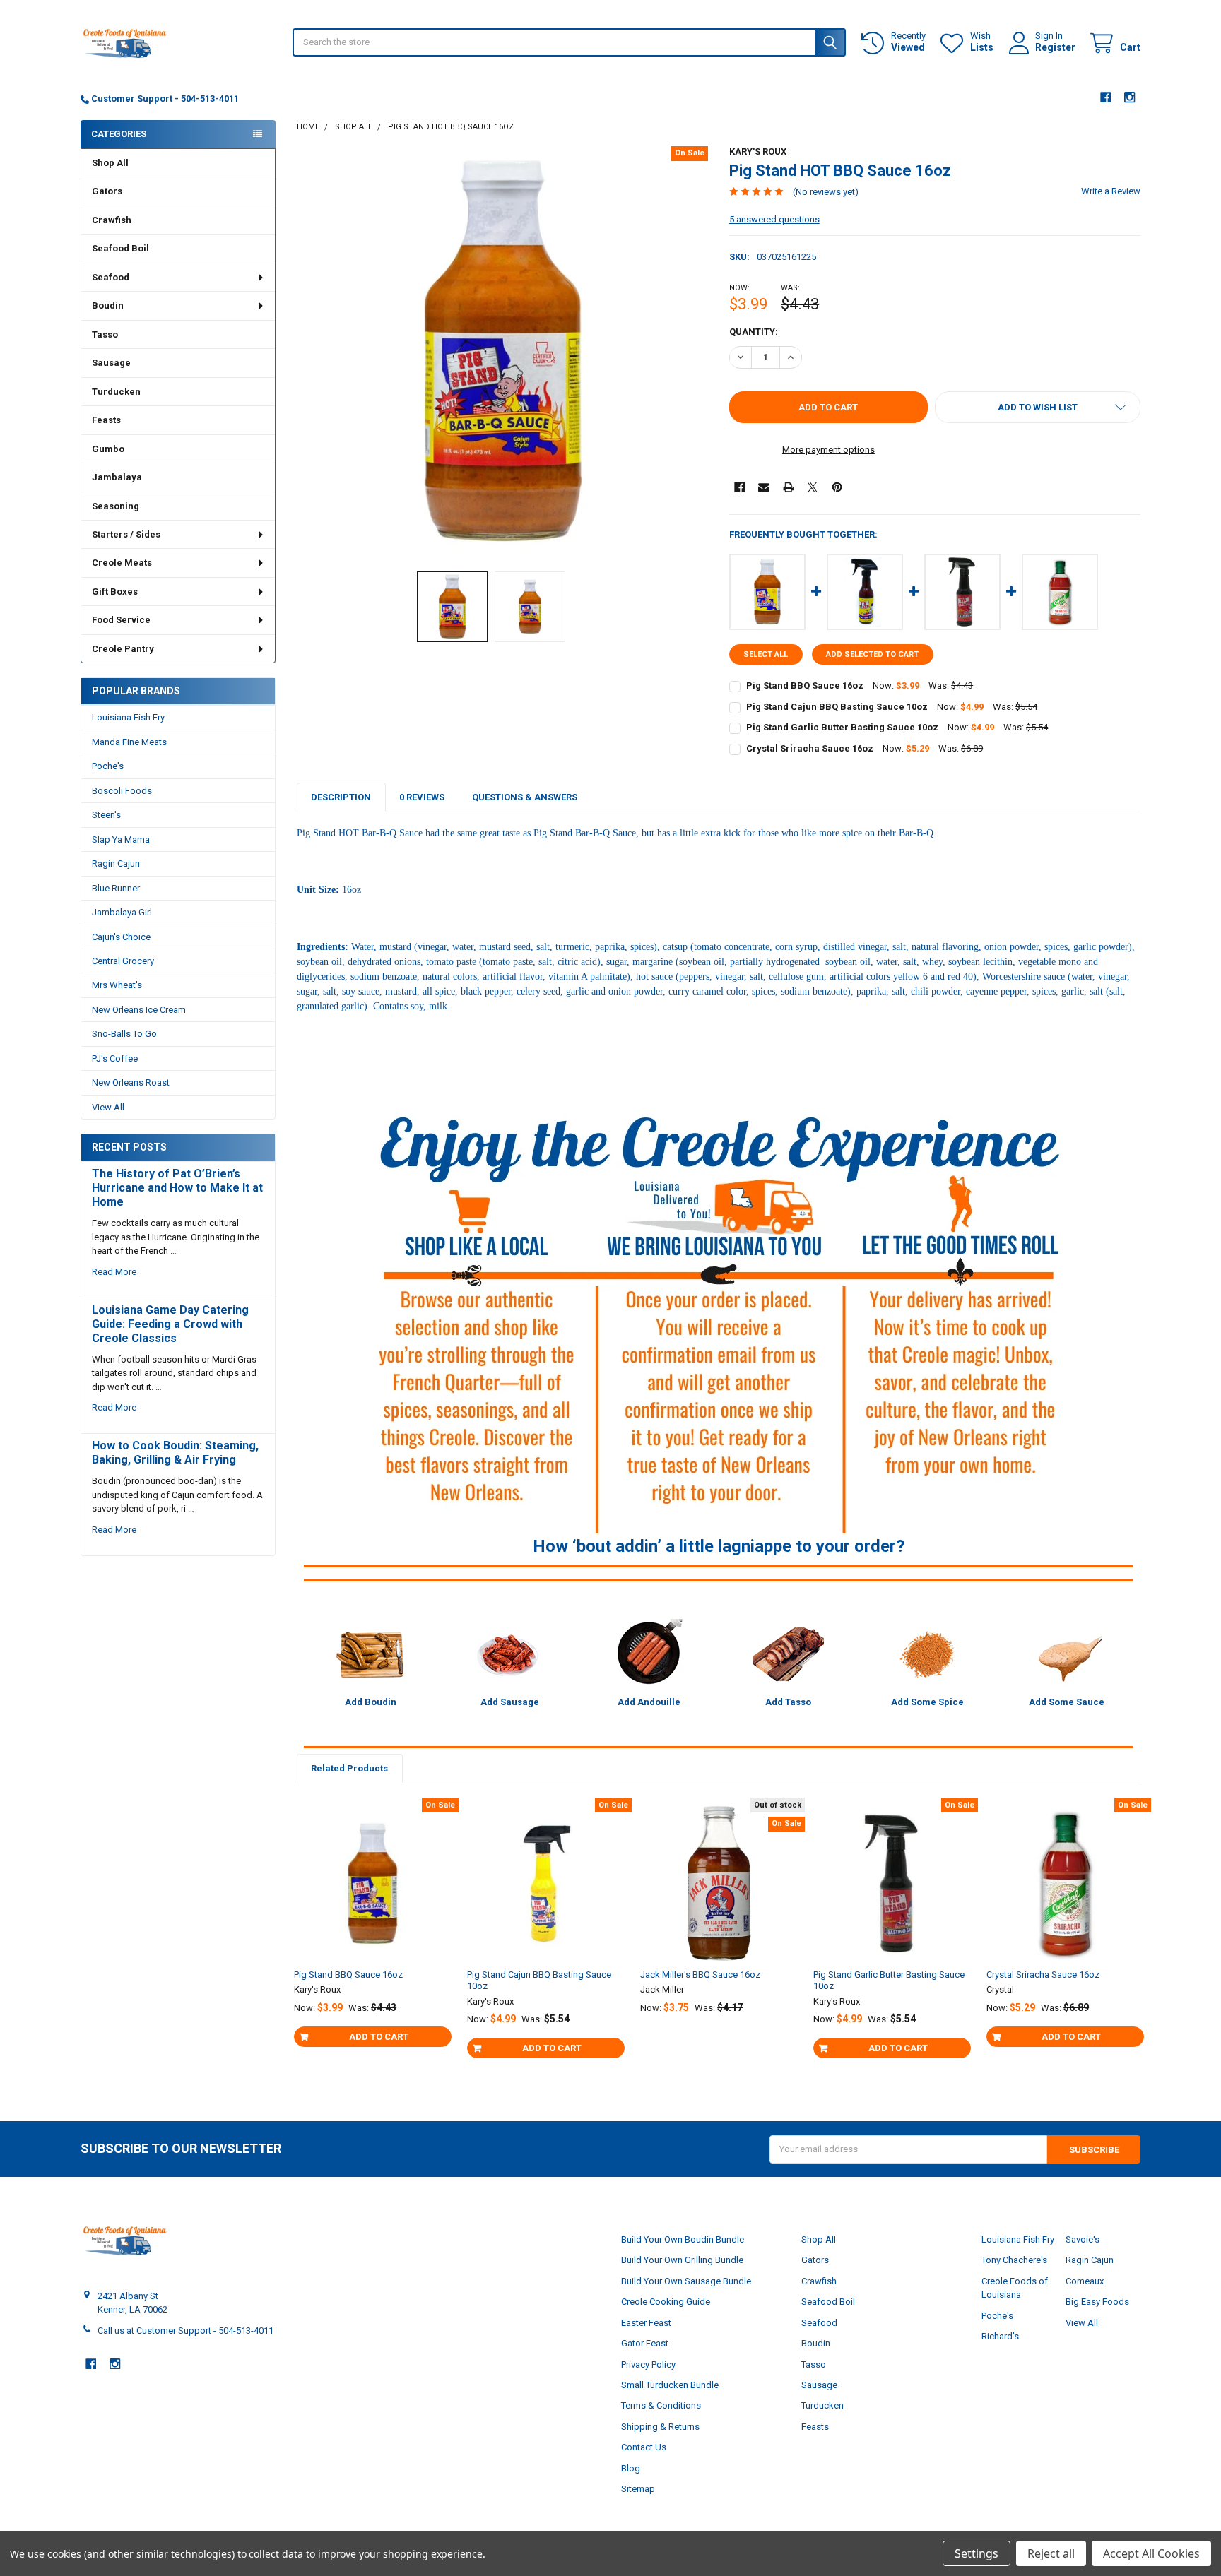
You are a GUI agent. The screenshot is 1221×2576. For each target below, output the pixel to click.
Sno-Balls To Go (124, 1034)
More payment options (828, 450)
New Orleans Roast (131, 1082)
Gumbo (108, 449)
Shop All (110, 163)
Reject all (1051, 2553)
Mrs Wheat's (117, 985)
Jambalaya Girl (122, 912)
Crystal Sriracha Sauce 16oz (810, 748)
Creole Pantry (123, 649)
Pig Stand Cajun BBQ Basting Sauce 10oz (837, 707)
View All (108, 1107)
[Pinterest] (837, 487)
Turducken (116, 392)
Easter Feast (646, 2323)
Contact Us (644, 2447)
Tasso (105, 334)
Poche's (108, 766)
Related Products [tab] (349, 1768)
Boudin (108, 305)
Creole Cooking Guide (666, 2302)
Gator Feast (645, 2343)
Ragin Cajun (116, 863)
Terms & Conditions (661, 2405)
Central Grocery (123, 961)
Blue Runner (116, 888)
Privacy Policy (648, 2364)
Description (341, 797)
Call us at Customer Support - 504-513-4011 (185, 2331)
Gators (107, 191)
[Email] (763, 487)
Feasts (106, 420)
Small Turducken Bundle (670, 2385)
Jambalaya (117, 477)
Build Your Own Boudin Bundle (683, 2239)
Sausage (111, 363)
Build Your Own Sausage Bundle (686, 2281)
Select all (766, 654)
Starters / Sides (126, 534)
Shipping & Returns (660, 2427)
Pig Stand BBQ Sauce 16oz (805, 685)
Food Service (121, 620)
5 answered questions (774, 219)
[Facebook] (1105, 97)
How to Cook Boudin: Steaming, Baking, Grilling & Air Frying (175, 1453)
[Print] (788, 487)
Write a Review (1111, 191)
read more (114, 1272)
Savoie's (1083, 2239)
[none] (503, 352)
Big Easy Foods (1097, 2302)
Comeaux (1085, 2281)
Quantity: (754, 332)
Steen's (106, 815)
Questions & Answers (525, 797)
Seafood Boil (120, 248)
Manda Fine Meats (129, 742)
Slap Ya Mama (121, 839)
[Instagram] (1130, 97)
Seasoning (116, 506)
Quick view (379, 1928)
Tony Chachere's (1014, 2260)
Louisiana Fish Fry (128, 717)
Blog (631, 2468)
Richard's (1000, 2336)
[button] (1038, 407)
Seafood (111, 277)
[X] (812, 487)
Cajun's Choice (121, 937)
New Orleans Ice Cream (139, 1010)
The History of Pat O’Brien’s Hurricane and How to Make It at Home (177, 1188)
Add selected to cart (872, 654)
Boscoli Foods (122, 791)
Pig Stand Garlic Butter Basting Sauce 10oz (842, 727)
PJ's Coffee (115, 1058)
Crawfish (112, 220)
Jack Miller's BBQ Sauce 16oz (700, 1975)
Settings (977, 2553)
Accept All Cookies (1151, 2553)
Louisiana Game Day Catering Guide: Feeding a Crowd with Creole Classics (170, 1324)
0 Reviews (422, 797)
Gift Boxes (115, 592)
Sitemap (638, 2489)
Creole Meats (122, 563)
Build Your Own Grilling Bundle (682, 2260)
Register (1055, 47)
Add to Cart (379, 2037)
